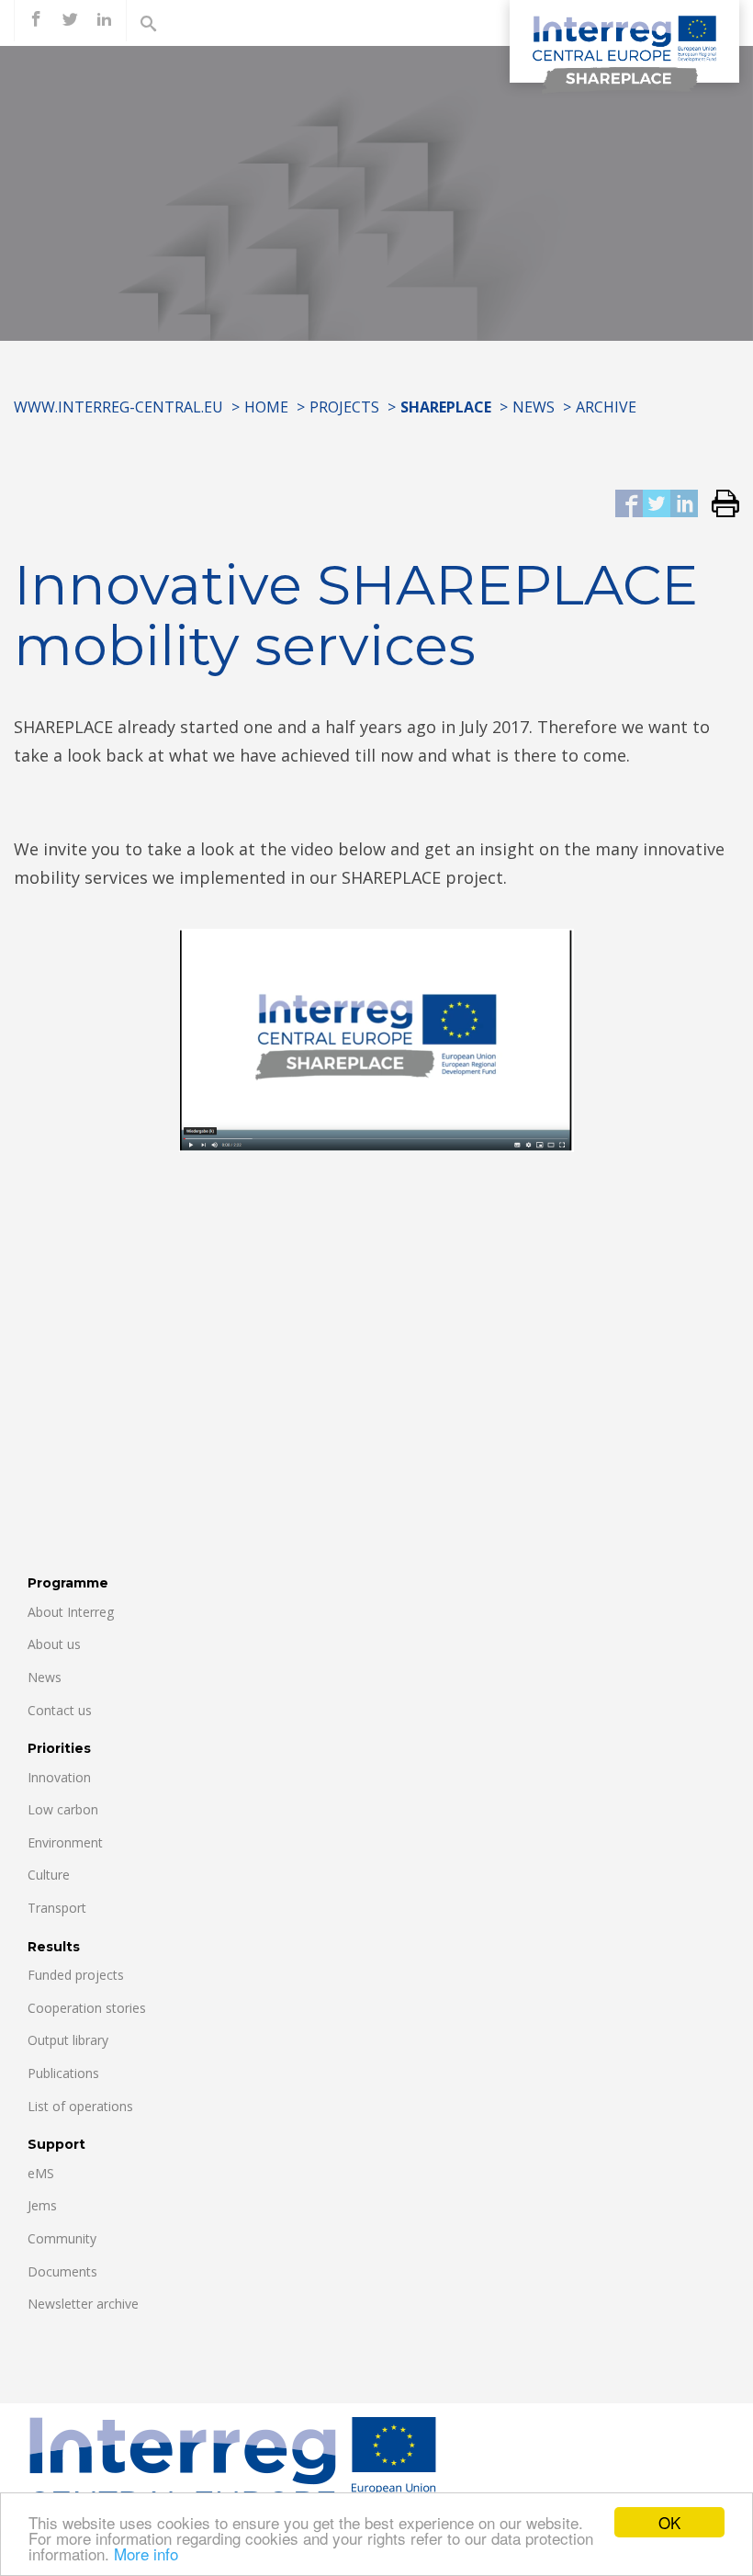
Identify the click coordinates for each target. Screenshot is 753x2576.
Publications (63, 2073)
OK (669, 2522)
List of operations (80, 2106)
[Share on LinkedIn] (684, 505)
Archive (606, 407)
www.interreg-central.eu (118, 407)
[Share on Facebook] (629, 505)
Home (266, 407)
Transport (57, 1908)
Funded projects (76, 1975)
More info (146, 2553)
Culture (49, 1875)
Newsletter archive (83, 2304)
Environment (65, 1842)
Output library (68, 2040)
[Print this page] (719, 505)
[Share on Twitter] (657, 505)
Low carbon (63, 1809)
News (534, 407)
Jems (42, 2205)
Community (62, 2238)
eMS (41, 2173)
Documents (62, 2271)
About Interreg (71, 1612)
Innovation (59, 1777)
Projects (344, 407)
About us (54, 1644)
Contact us (60, 1710)
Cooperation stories (87, 2008)
